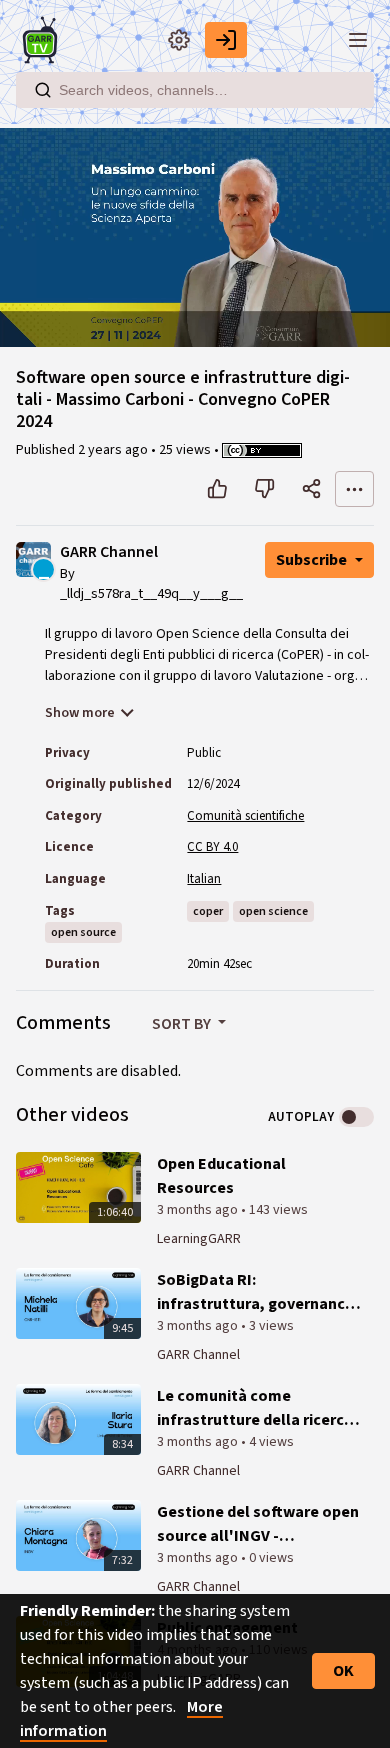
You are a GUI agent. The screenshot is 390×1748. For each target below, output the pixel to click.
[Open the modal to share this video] (311, 489)
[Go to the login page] (226, 40)
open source (83, 932)
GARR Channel (109, 552)
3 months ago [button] (199, 1210)
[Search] (43, 90)
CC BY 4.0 (212, 847)
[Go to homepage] (44, 40)
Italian (204, 879)
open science (273, 911)
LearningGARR (199, 1239)
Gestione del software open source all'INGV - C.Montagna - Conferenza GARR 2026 (258, 1524)
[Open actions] (354, 489)
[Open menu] (358, 40)
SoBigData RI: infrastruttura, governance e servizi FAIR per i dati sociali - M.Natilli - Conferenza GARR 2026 (255, 1292)
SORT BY (183, 1024)
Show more (80, 713)
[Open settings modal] (179, 40)
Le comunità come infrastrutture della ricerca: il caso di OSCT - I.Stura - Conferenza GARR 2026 (257, 1408)
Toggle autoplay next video (356, 1117)
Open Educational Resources (221, 1176)
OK (343, 1671)
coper (208, 911)
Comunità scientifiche (245, 816)
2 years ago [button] (114, 450)
